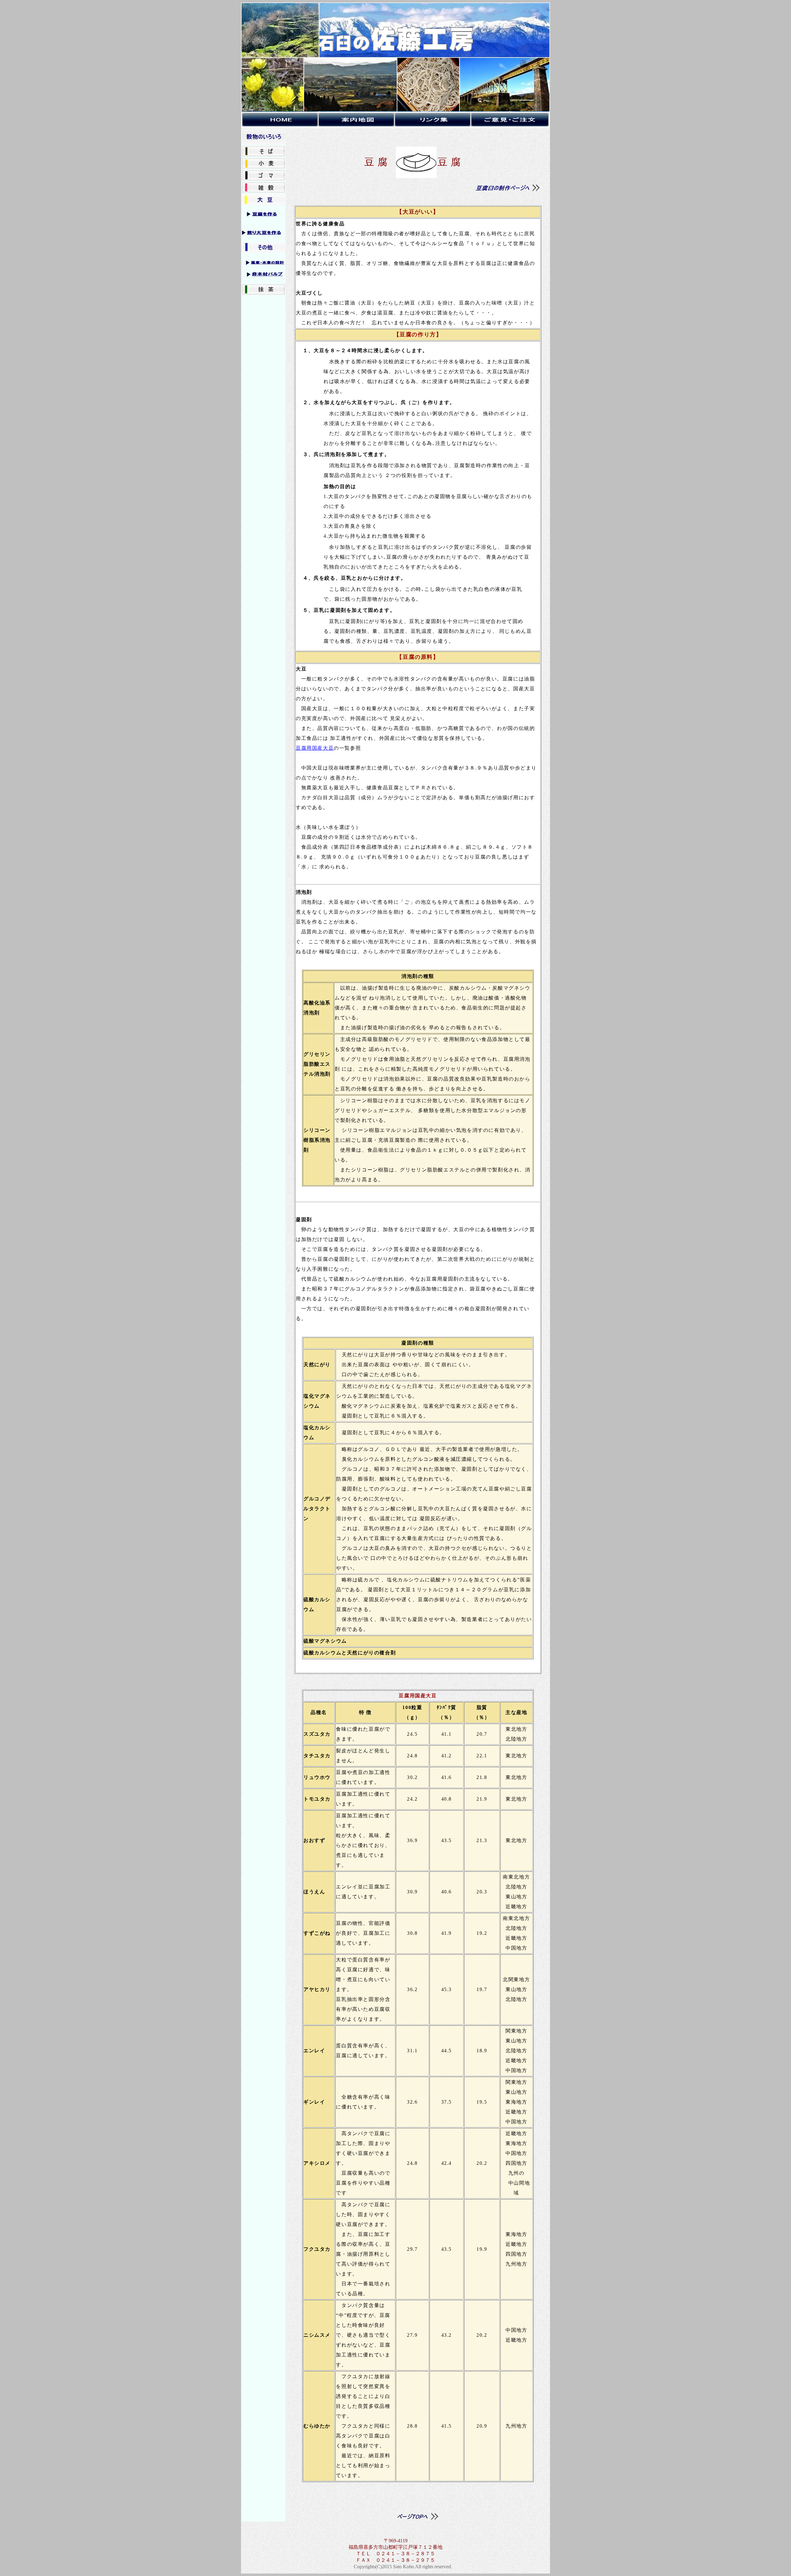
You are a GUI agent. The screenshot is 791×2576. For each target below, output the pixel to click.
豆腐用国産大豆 (315, 748)
